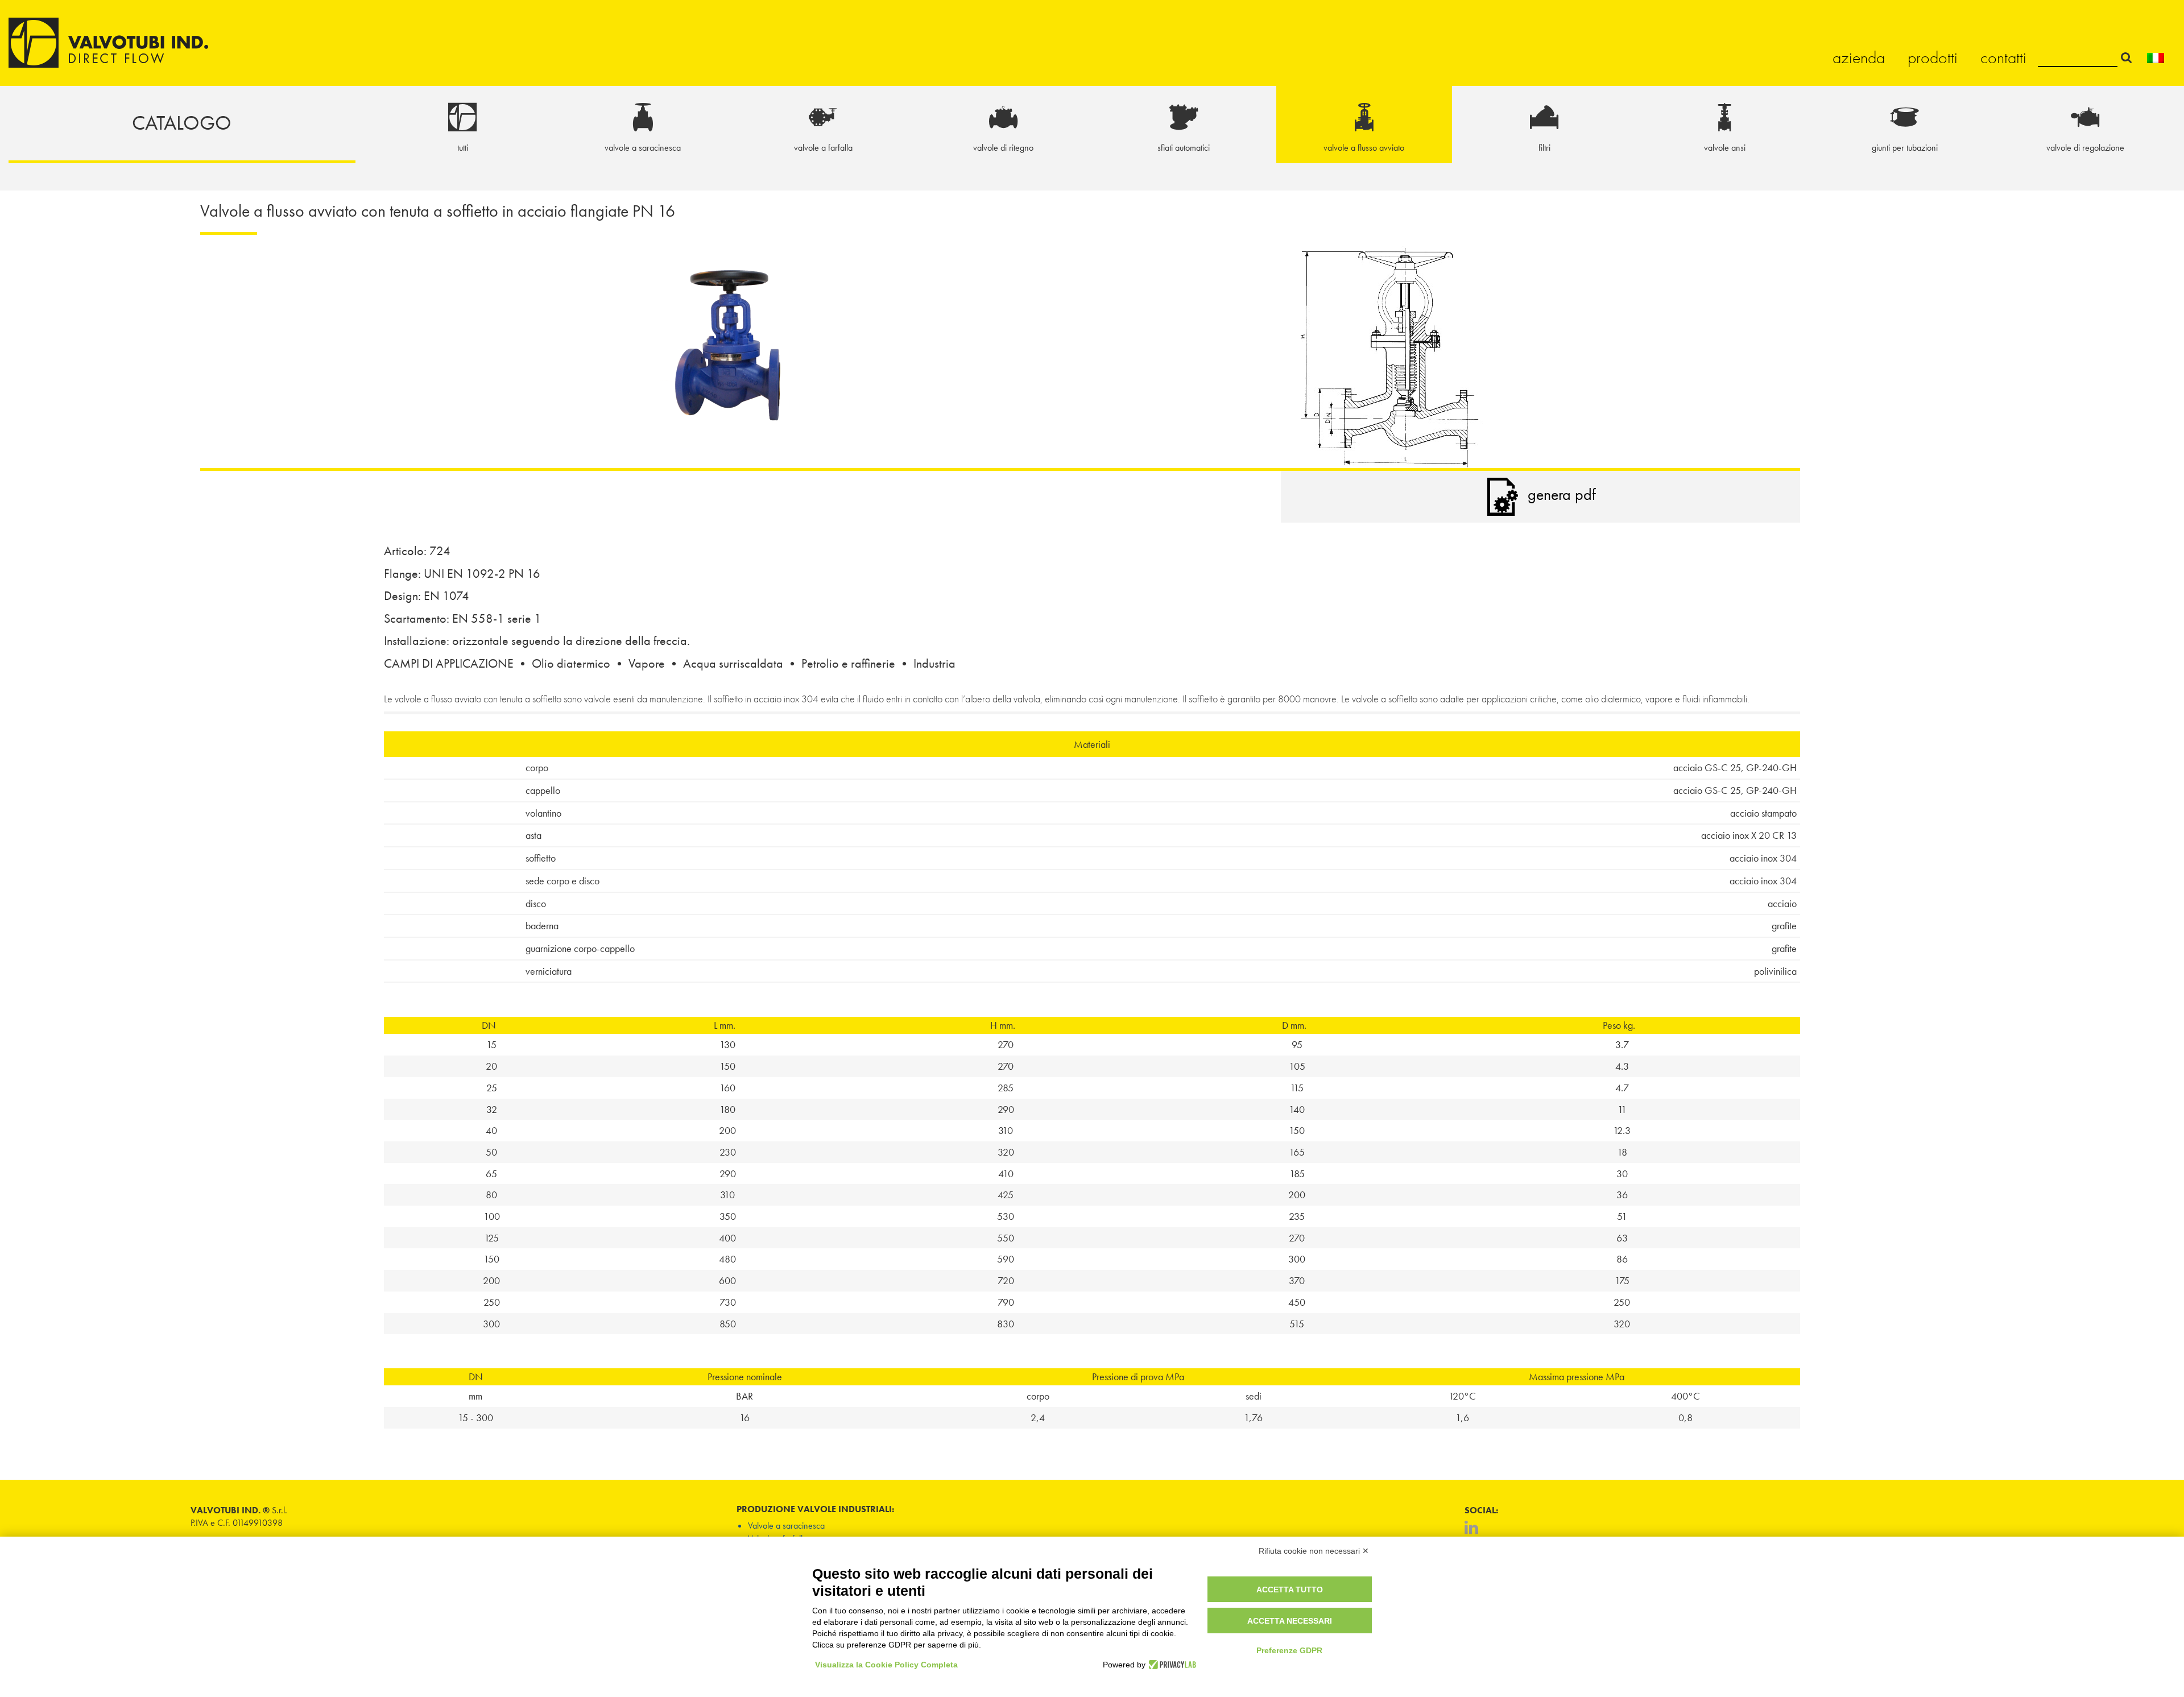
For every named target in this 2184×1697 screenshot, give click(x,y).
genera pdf (1562, 494)
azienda (1859, 57)
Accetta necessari (1290, 1621)
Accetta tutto (1290, 1590)
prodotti (1933, 57)
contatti (2003, 57)
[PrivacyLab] (1171, 1665)
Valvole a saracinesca (786, 1526)
